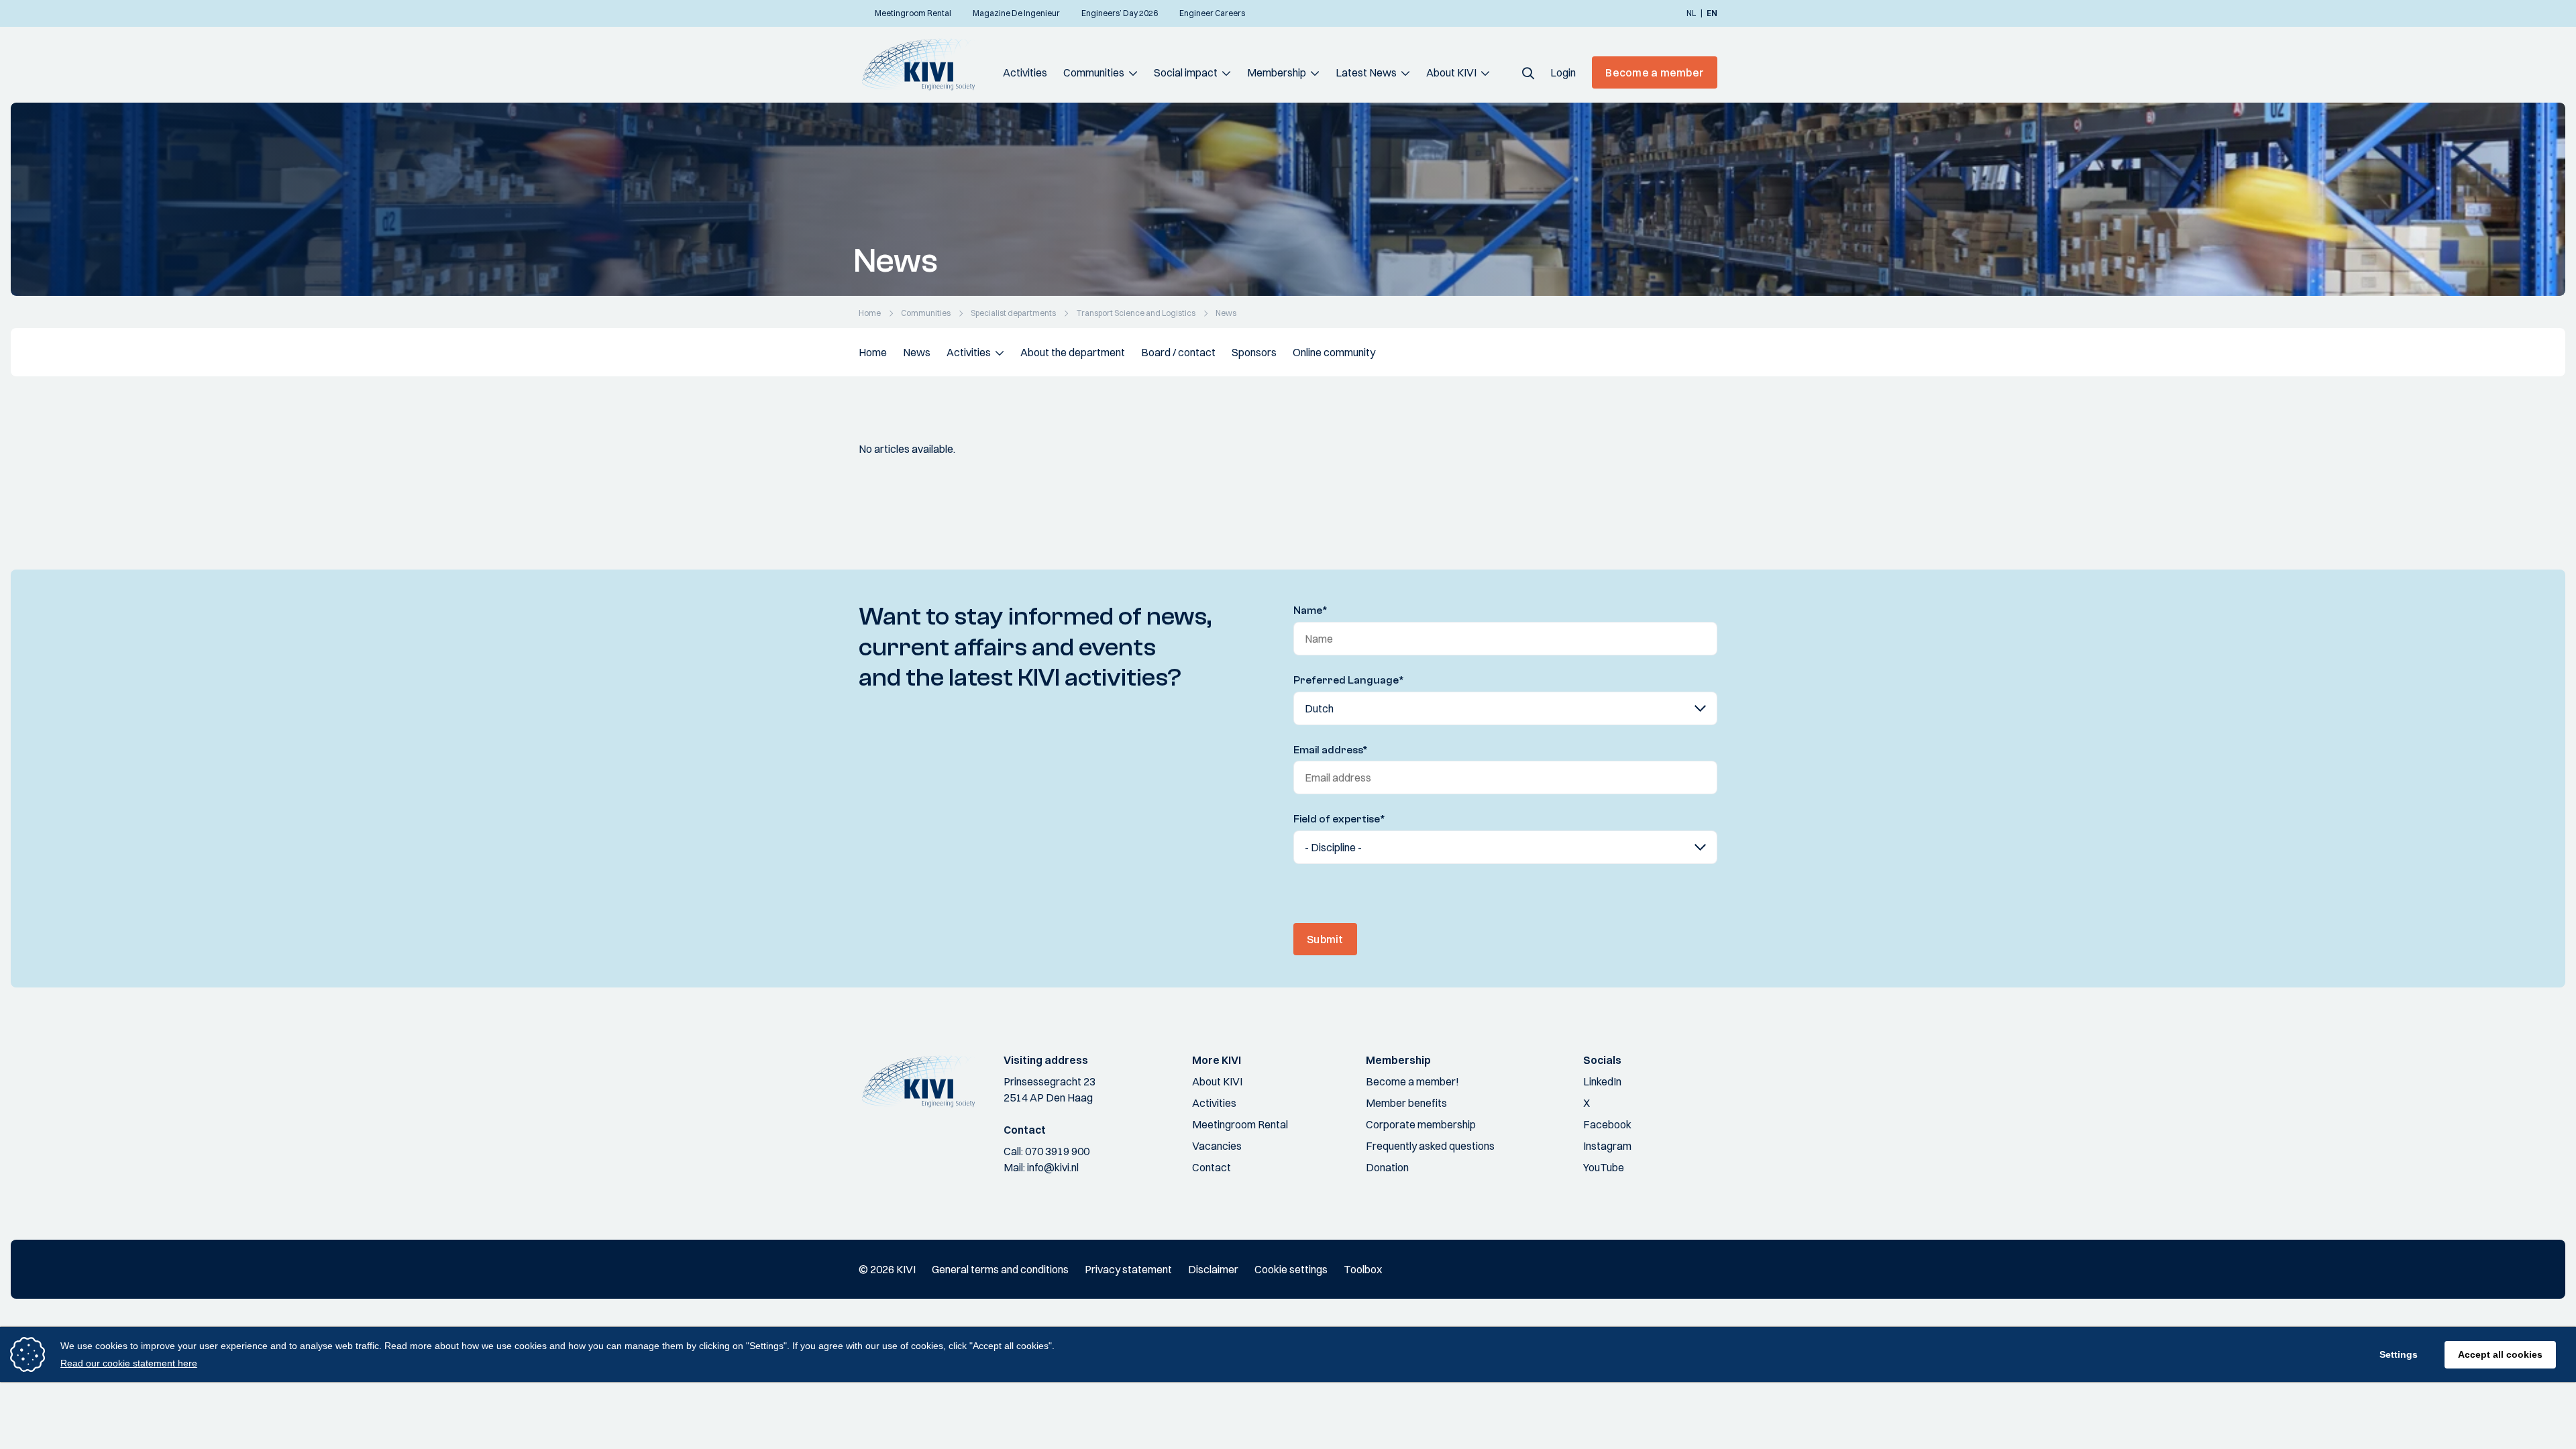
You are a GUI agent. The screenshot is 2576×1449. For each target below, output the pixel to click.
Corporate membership (1421, 1124)
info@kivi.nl (1053, 1167)
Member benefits (1406, 1103)
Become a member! (1412, 1081)
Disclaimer (1213, 1269)
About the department (1073, 352)
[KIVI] (924, 64)
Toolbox (1363, 1269)
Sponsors (1254, 352)
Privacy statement (1128, 1269)
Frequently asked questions (1430, 1146)
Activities (1025, 72)
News (917, 352)
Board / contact (1178, 352)
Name (1310, 610)
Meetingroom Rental (1240, 1124)
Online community (1334, 352)
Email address (1331, 750)
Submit (1325, 939)
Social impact (1186, 72)
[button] (1528, 72)
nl (1691, 13)
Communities (1094, 72)
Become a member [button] (1655, 72)
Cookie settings (1291, 1269)
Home (873, 352)
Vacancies (1217, 1146)
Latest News (1366, 72)
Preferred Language (1349, 680)
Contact (1212, 1167)
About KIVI (1451, 72)
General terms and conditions (1000, 1269)
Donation (1387, 1167)
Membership (1277, 72)
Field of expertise (1339, 819)
